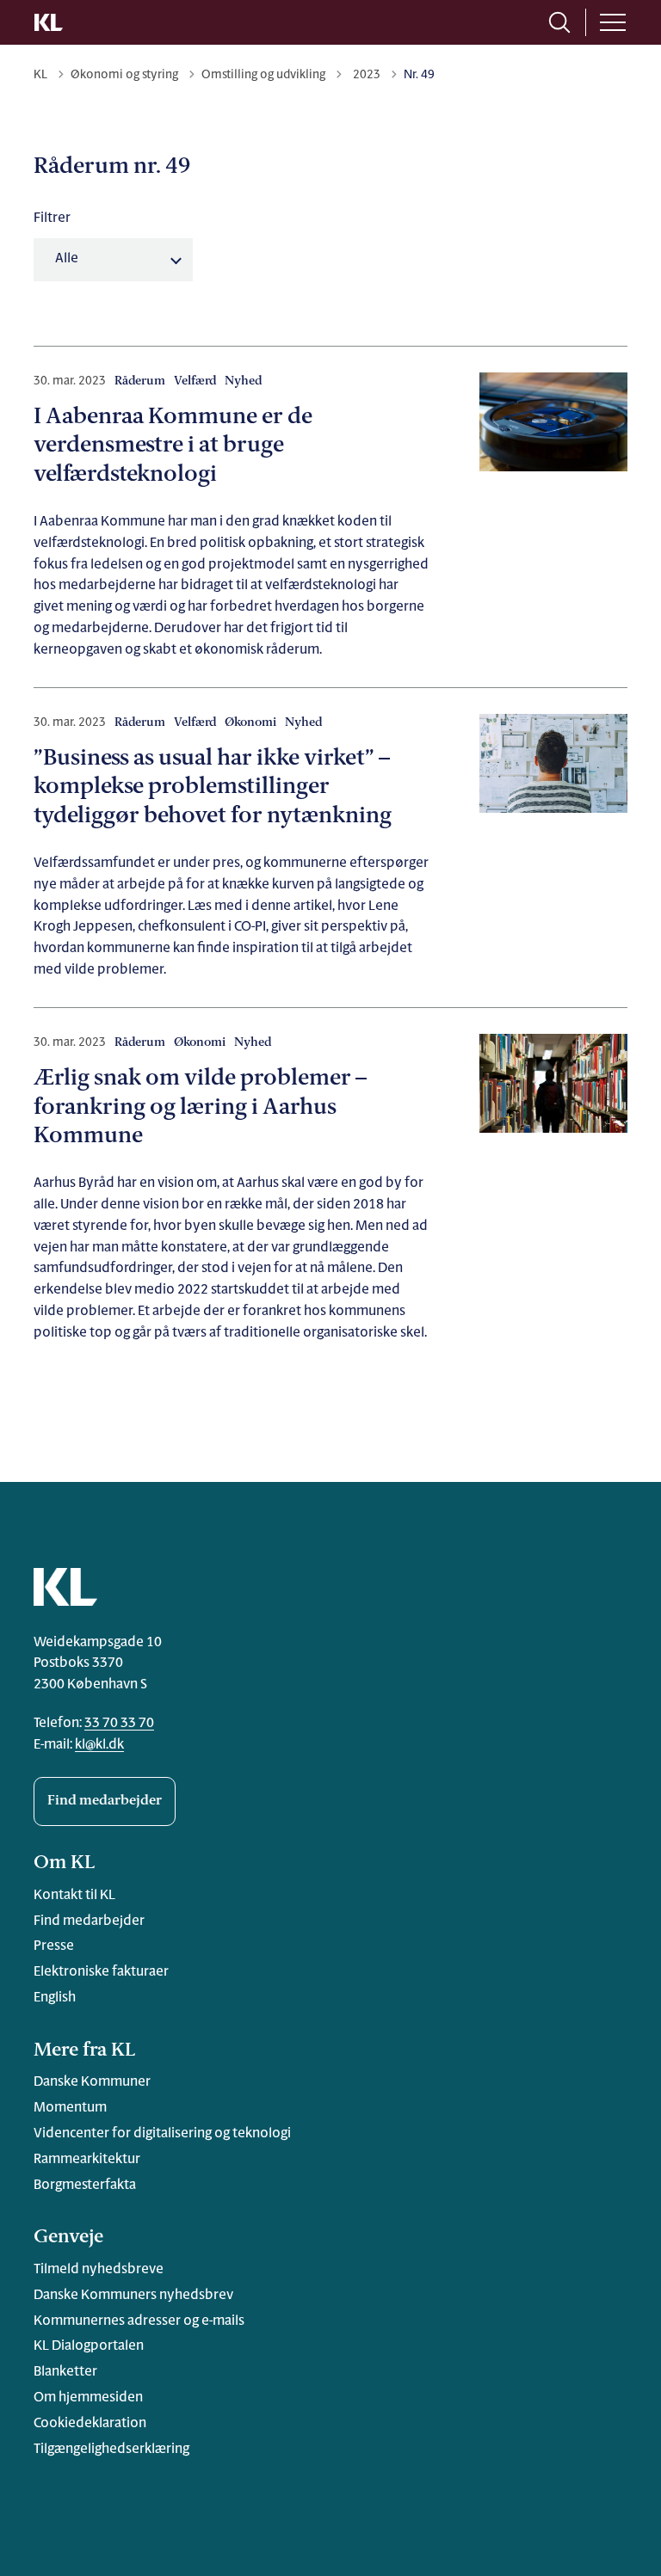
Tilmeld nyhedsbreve (99, 2270)
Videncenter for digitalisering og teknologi (162, 2134)
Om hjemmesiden (88, 2398)
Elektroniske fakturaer (101, 1972)
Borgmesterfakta (85, 2186)
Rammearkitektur (87, 2160)
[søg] (559, 22)
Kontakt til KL (74, 1896)
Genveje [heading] (68, 2238)
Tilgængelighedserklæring (111, 2450)
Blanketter (65, 2372)
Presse (54, 1946)
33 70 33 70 (119, 1724)
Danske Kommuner (92, 2082)
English (55, 1998)
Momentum (70, 2108)
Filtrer (52, 218)
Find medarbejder (105, 1801)
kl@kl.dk (99, 1745)
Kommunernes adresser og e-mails (139, 2321)
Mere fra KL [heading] (84, 2051)
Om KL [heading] (64, 1863)
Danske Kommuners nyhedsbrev (133, 2296)
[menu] (613, 22)
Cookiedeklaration (90, 2424)
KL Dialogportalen (89, 2346)
